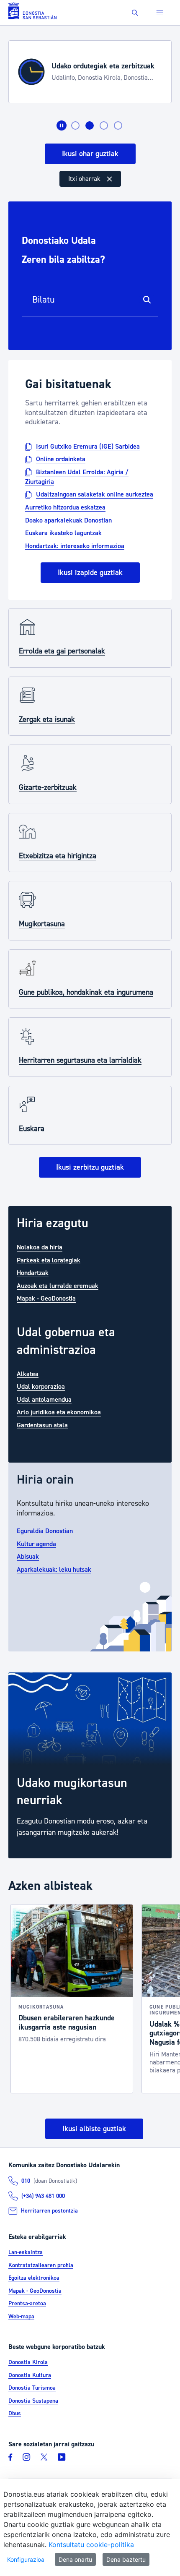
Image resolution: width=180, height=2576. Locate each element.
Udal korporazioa (41, 1387)
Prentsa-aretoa (27, 2304)
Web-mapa (21, 2317)
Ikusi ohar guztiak (90, 154)
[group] (90, 1765)
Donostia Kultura (30, 2375)
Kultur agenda (36, 1544)
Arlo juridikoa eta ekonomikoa (59, 1412)
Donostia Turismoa (32, 2388)
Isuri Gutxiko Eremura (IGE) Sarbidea (88, 446)
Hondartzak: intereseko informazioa (75, 546)
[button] (135, 13)
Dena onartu (75, 2559)
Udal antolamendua (44, 1399)
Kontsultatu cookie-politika (91, 2545)
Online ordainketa (61, 459)
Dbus (15, 2414)
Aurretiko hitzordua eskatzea (65, 507)
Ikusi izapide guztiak (90, 573)
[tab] (75, 125)
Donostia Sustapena (33, 2401)
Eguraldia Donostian (45, 1531)
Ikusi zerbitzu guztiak (90, 1167)
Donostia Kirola (28, 2362)
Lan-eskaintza (26, 2252)
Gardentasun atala (42, 1425)
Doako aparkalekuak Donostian (68, 520)
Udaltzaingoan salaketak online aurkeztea (95, 494)
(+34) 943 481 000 (43, 2196)
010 (26, 2181)
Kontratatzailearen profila (41, 2265)
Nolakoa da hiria (40, 1247)
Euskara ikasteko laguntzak (63, 533)
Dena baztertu (126, 2559)
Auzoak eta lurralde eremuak (58, 1285)
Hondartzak (33, 1273)
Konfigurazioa (26, 2559)
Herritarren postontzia (49, 2211)
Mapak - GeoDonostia (46, 1298)
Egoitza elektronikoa (34, 2278)
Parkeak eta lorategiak (49, 1260)
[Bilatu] (147, 300)
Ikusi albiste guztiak (94, 2129)
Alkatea (28, 1374)
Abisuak (28, 1557)
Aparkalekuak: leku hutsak (54, 1569)
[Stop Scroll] (62, 125)
